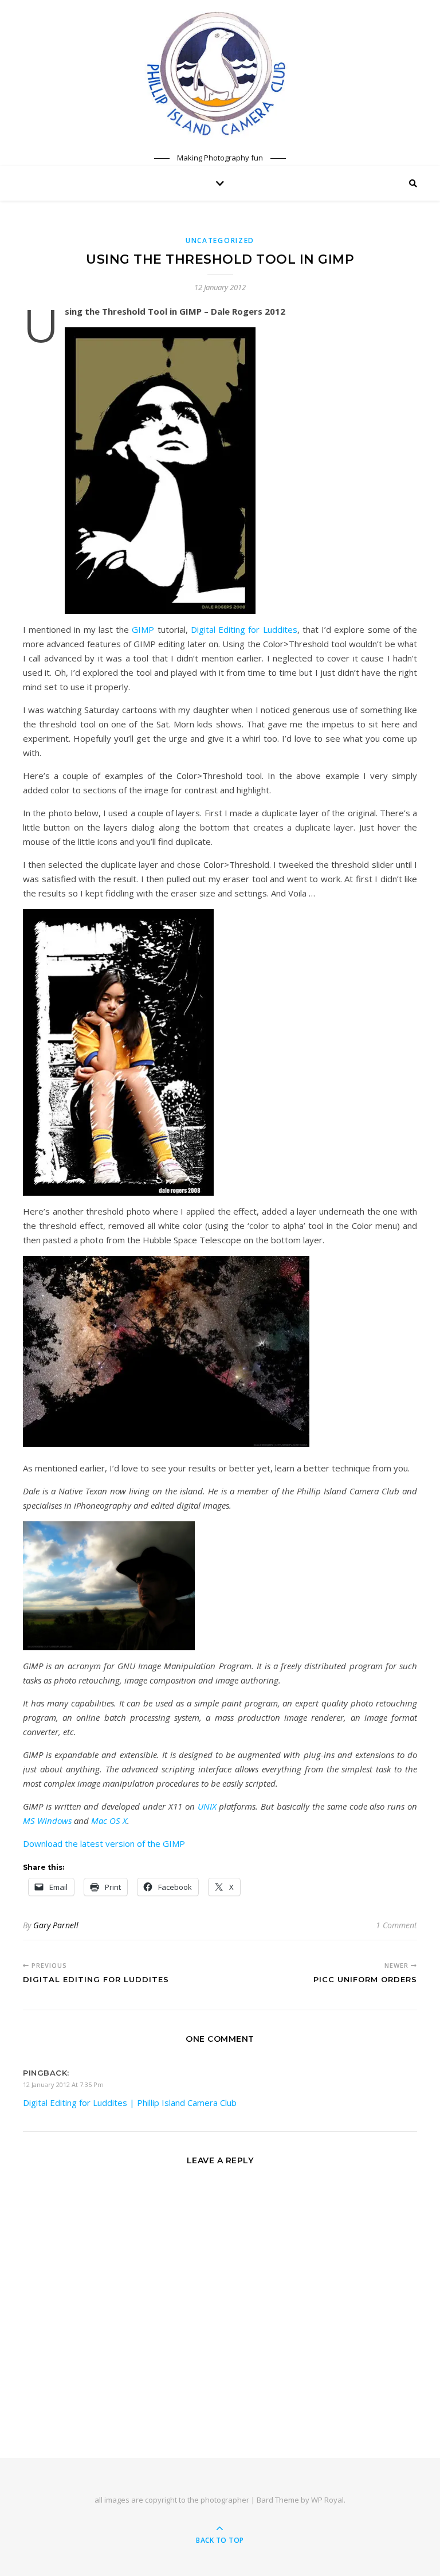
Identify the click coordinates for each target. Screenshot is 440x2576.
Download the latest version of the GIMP (104, 1843)
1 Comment (396, 1925)
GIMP (143, 629)
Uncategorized (220, 240)
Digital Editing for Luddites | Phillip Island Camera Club (130, 2103)
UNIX (207, 1806)
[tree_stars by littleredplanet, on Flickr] (220, 1351)
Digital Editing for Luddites (244, 629)
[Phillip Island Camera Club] (220, 73)
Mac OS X (109, 1821)
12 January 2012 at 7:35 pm (63, 2084)
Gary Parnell (56, 1925)
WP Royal (327, 2500)
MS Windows (47, 1821)
